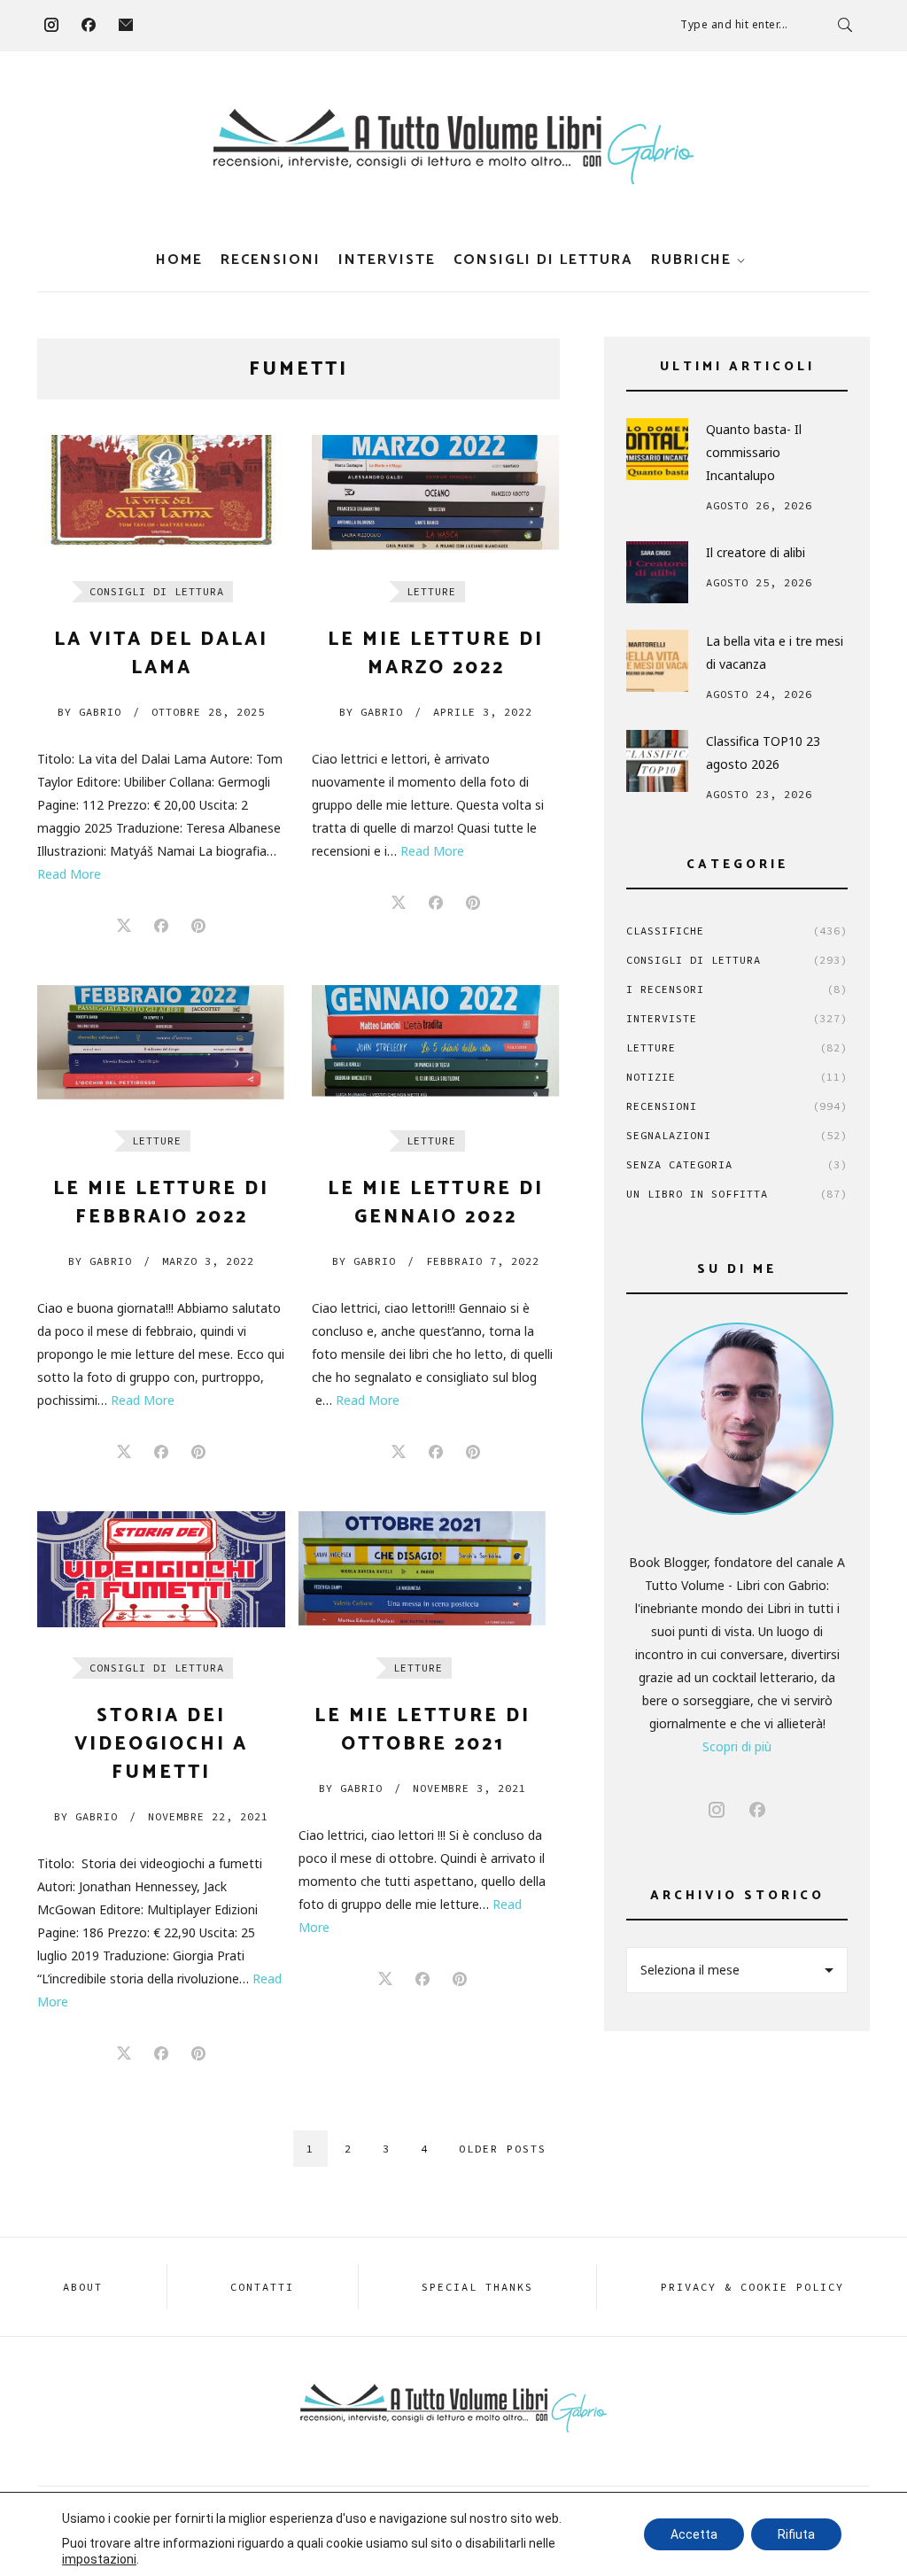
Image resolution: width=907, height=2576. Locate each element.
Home (179, 260)
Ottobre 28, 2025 (208, 712)
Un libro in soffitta (737, 1194)
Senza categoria (737, 1164)
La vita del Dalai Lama (161, 654)
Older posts (503, 2149)
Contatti (262, 2287)
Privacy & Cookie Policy (752, 2287)
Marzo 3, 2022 (208, 1261)
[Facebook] (89, 25)
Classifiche (737, 931)
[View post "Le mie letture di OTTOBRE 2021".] (422, 1569)
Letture (431, 591)
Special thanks (477, 2287)
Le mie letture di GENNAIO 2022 (436, 1203)
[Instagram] (51, 25)
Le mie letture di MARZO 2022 (436, 654)
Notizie (737, 1077)
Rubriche (691, 260)
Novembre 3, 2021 (469, 1788)
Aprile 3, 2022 (483, 712)
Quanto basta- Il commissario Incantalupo (754, 452)
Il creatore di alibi (756, 552)
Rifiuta (796, 2534)
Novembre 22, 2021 (208, 1816)
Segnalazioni (737, 1135)
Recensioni (271, 260)
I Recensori (737, 989)
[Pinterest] (198, 927)
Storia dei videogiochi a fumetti (161, 1744)
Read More (69, 874)
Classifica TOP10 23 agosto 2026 (763, 753)
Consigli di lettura (543, 260)
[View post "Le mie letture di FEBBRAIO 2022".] (161, 1043)
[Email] (126, 25)
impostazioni (99, 2559)
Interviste (387, 260)
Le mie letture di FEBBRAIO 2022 (161, 1203)
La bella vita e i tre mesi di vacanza (775, 652)
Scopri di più (737, 1746)
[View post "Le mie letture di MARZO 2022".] (436, 493)
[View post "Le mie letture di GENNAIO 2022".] (436, 1043)
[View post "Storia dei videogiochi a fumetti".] (161, 1569)
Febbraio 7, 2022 (483, 1261)
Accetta (694, 2534)
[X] (124, 927)
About (83, 2287)
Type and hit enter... (734, 24)
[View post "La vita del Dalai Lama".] (161, 493)
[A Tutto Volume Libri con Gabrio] (453, 147)
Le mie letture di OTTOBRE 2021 (422, 1730)
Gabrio (89, 712)
